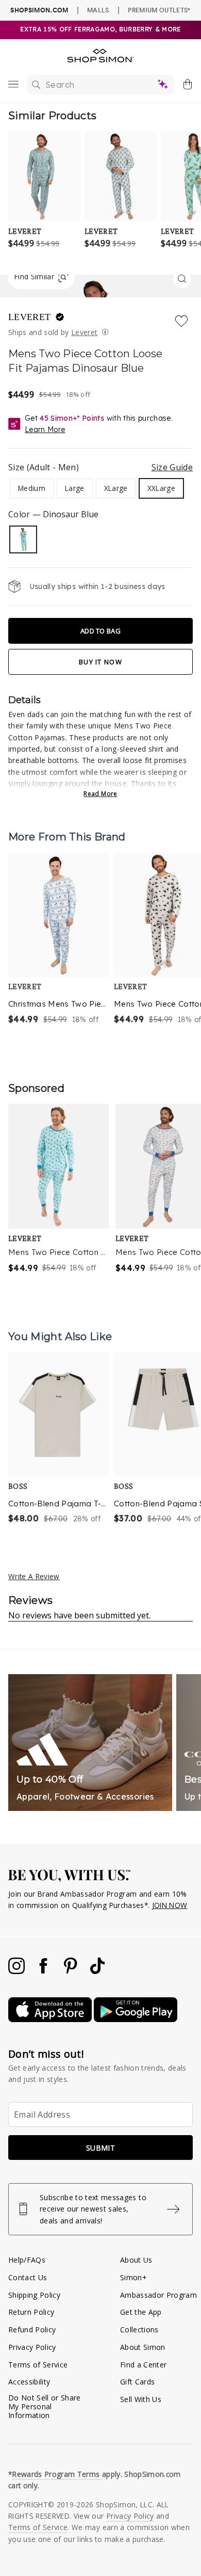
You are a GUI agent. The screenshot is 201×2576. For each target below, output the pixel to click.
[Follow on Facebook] (44, 1971)
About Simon (143, 2347)
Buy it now (100, 662)
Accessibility (29, 2382)
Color (53, 514)
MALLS (98, 10)
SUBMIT (100, 2148)
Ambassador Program (158, 2295)
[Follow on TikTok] (97, 1971)
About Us (136, 2260)
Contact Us (28, 2277)
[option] (58, 939)
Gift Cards (137, 2382)
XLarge (116, 488)
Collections (139, 2329)
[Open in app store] (51, 2019)
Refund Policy (32, 2329)
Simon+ (133, 2277)
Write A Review (34, 1576)
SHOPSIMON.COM (39, 10)
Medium (32, 488)
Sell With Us (141, 2399)
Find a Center (143, 2365)
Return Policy (31, 2312)
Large (75, 488)
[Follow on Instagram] (18, 1971)
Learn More (45, 430)
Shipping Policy (34, 2295)
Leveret (31, 317)
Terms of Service (38, 2365)
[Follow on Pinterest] (72, 1971)
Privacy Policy (32, 2347)
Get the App (141, 2312)
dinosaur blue (23, 539)
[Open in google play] (136, 2019)
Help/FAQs (27, 2260)
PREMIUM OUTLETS (159, 10)
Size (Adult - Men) (100, 467)
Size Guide (172, 467)
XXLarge (161, 488)
